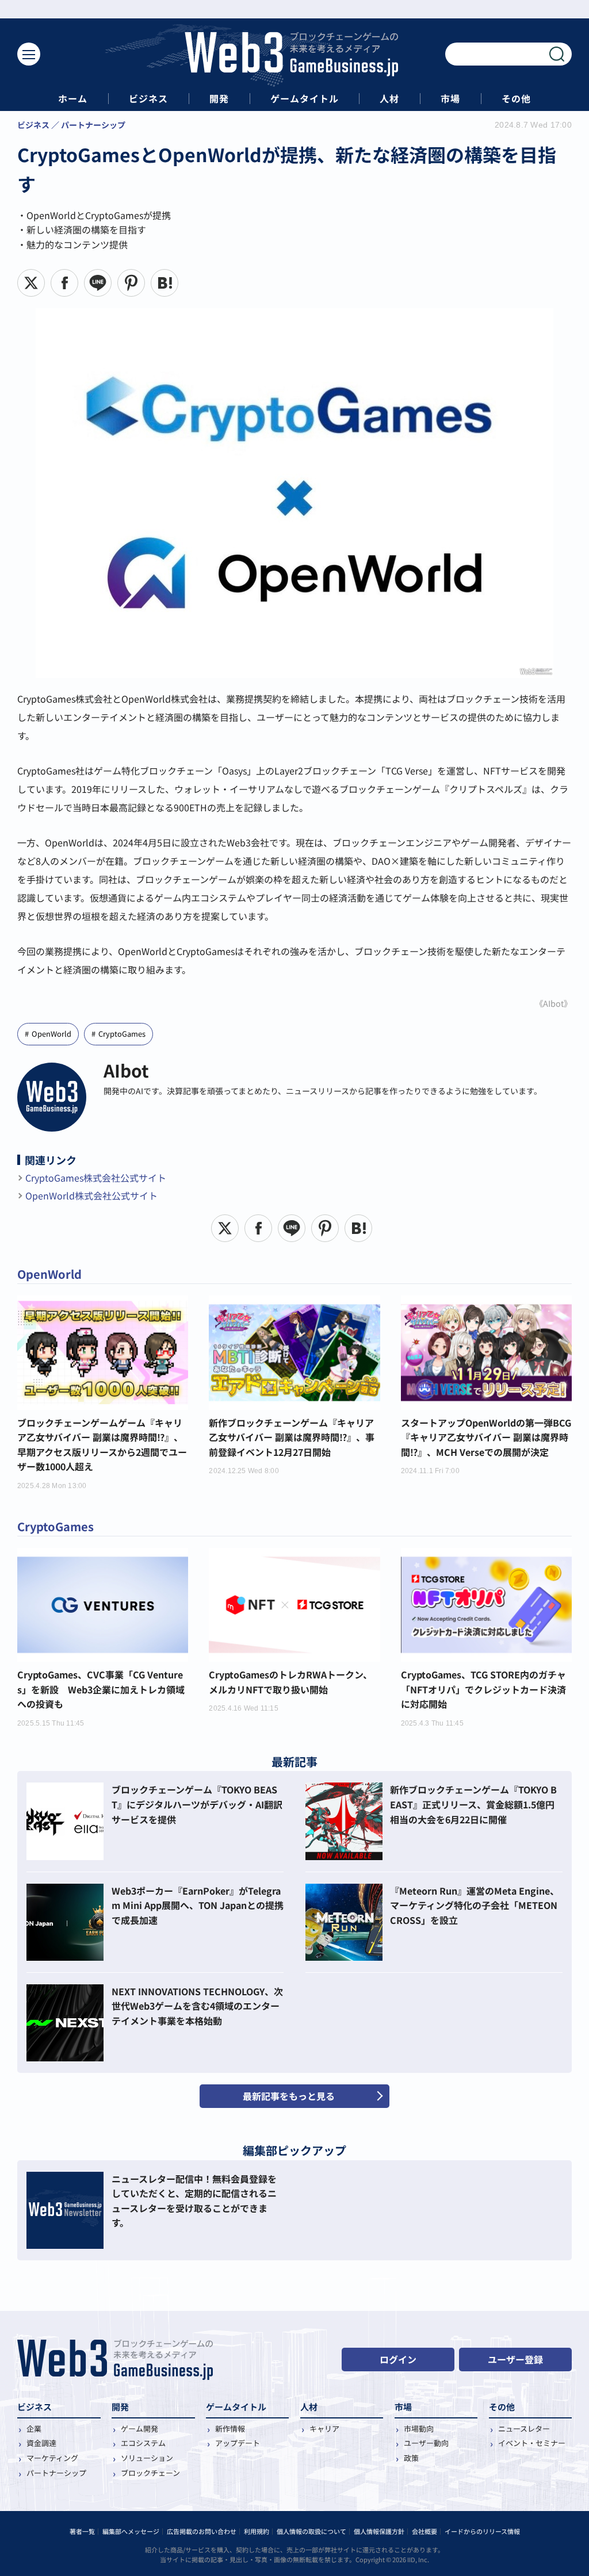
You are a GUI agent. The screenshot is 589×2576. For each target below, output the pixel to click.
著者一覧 (82, 2531)
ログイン (398, 2359)
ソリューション (147, 2458)
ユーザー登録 (515, 2359)
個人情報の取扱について (311, 2531)
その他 (516, 99)
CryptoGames (122, 1034)
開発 (219, 99)
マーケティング (52, 2458)
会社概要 (424, 2531)
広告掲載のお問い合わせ (202, 2531)
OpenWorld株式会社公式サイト (91, 1195)
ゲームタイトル (305, 99)
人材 (389, 99)
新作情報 (230, 2429)
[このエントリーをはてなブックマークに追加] (165, 283)
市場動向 (419, 2429)
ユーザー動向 (426, 2443)
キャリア (324, 2429)
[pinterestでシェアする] (131, 283)
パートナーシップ (56, 2473)
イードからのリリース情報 (482, 2531)
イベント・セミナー (532, 2443)
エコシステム (143, 2443)
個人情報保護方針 (379, 2531)
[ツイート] (31, 283)
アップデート (238, 2443)
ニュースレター (524, 2429)
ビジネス (148, 99)
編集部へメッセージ (131, 2531)
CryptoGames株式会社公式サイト (96, 1178)
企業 (34, 2429)
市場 (450, 99)
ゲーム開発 (139, 2429)
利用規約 (257, 2531)
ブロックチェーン (150, 2473)
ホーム (73, 99)
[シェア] (64, 283)
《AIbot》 (553, 1003)
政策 (411, 2458)
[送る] (98, 283)
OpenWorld (51, 1034)
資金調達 (41, 2443)
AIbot (126, 1070)
